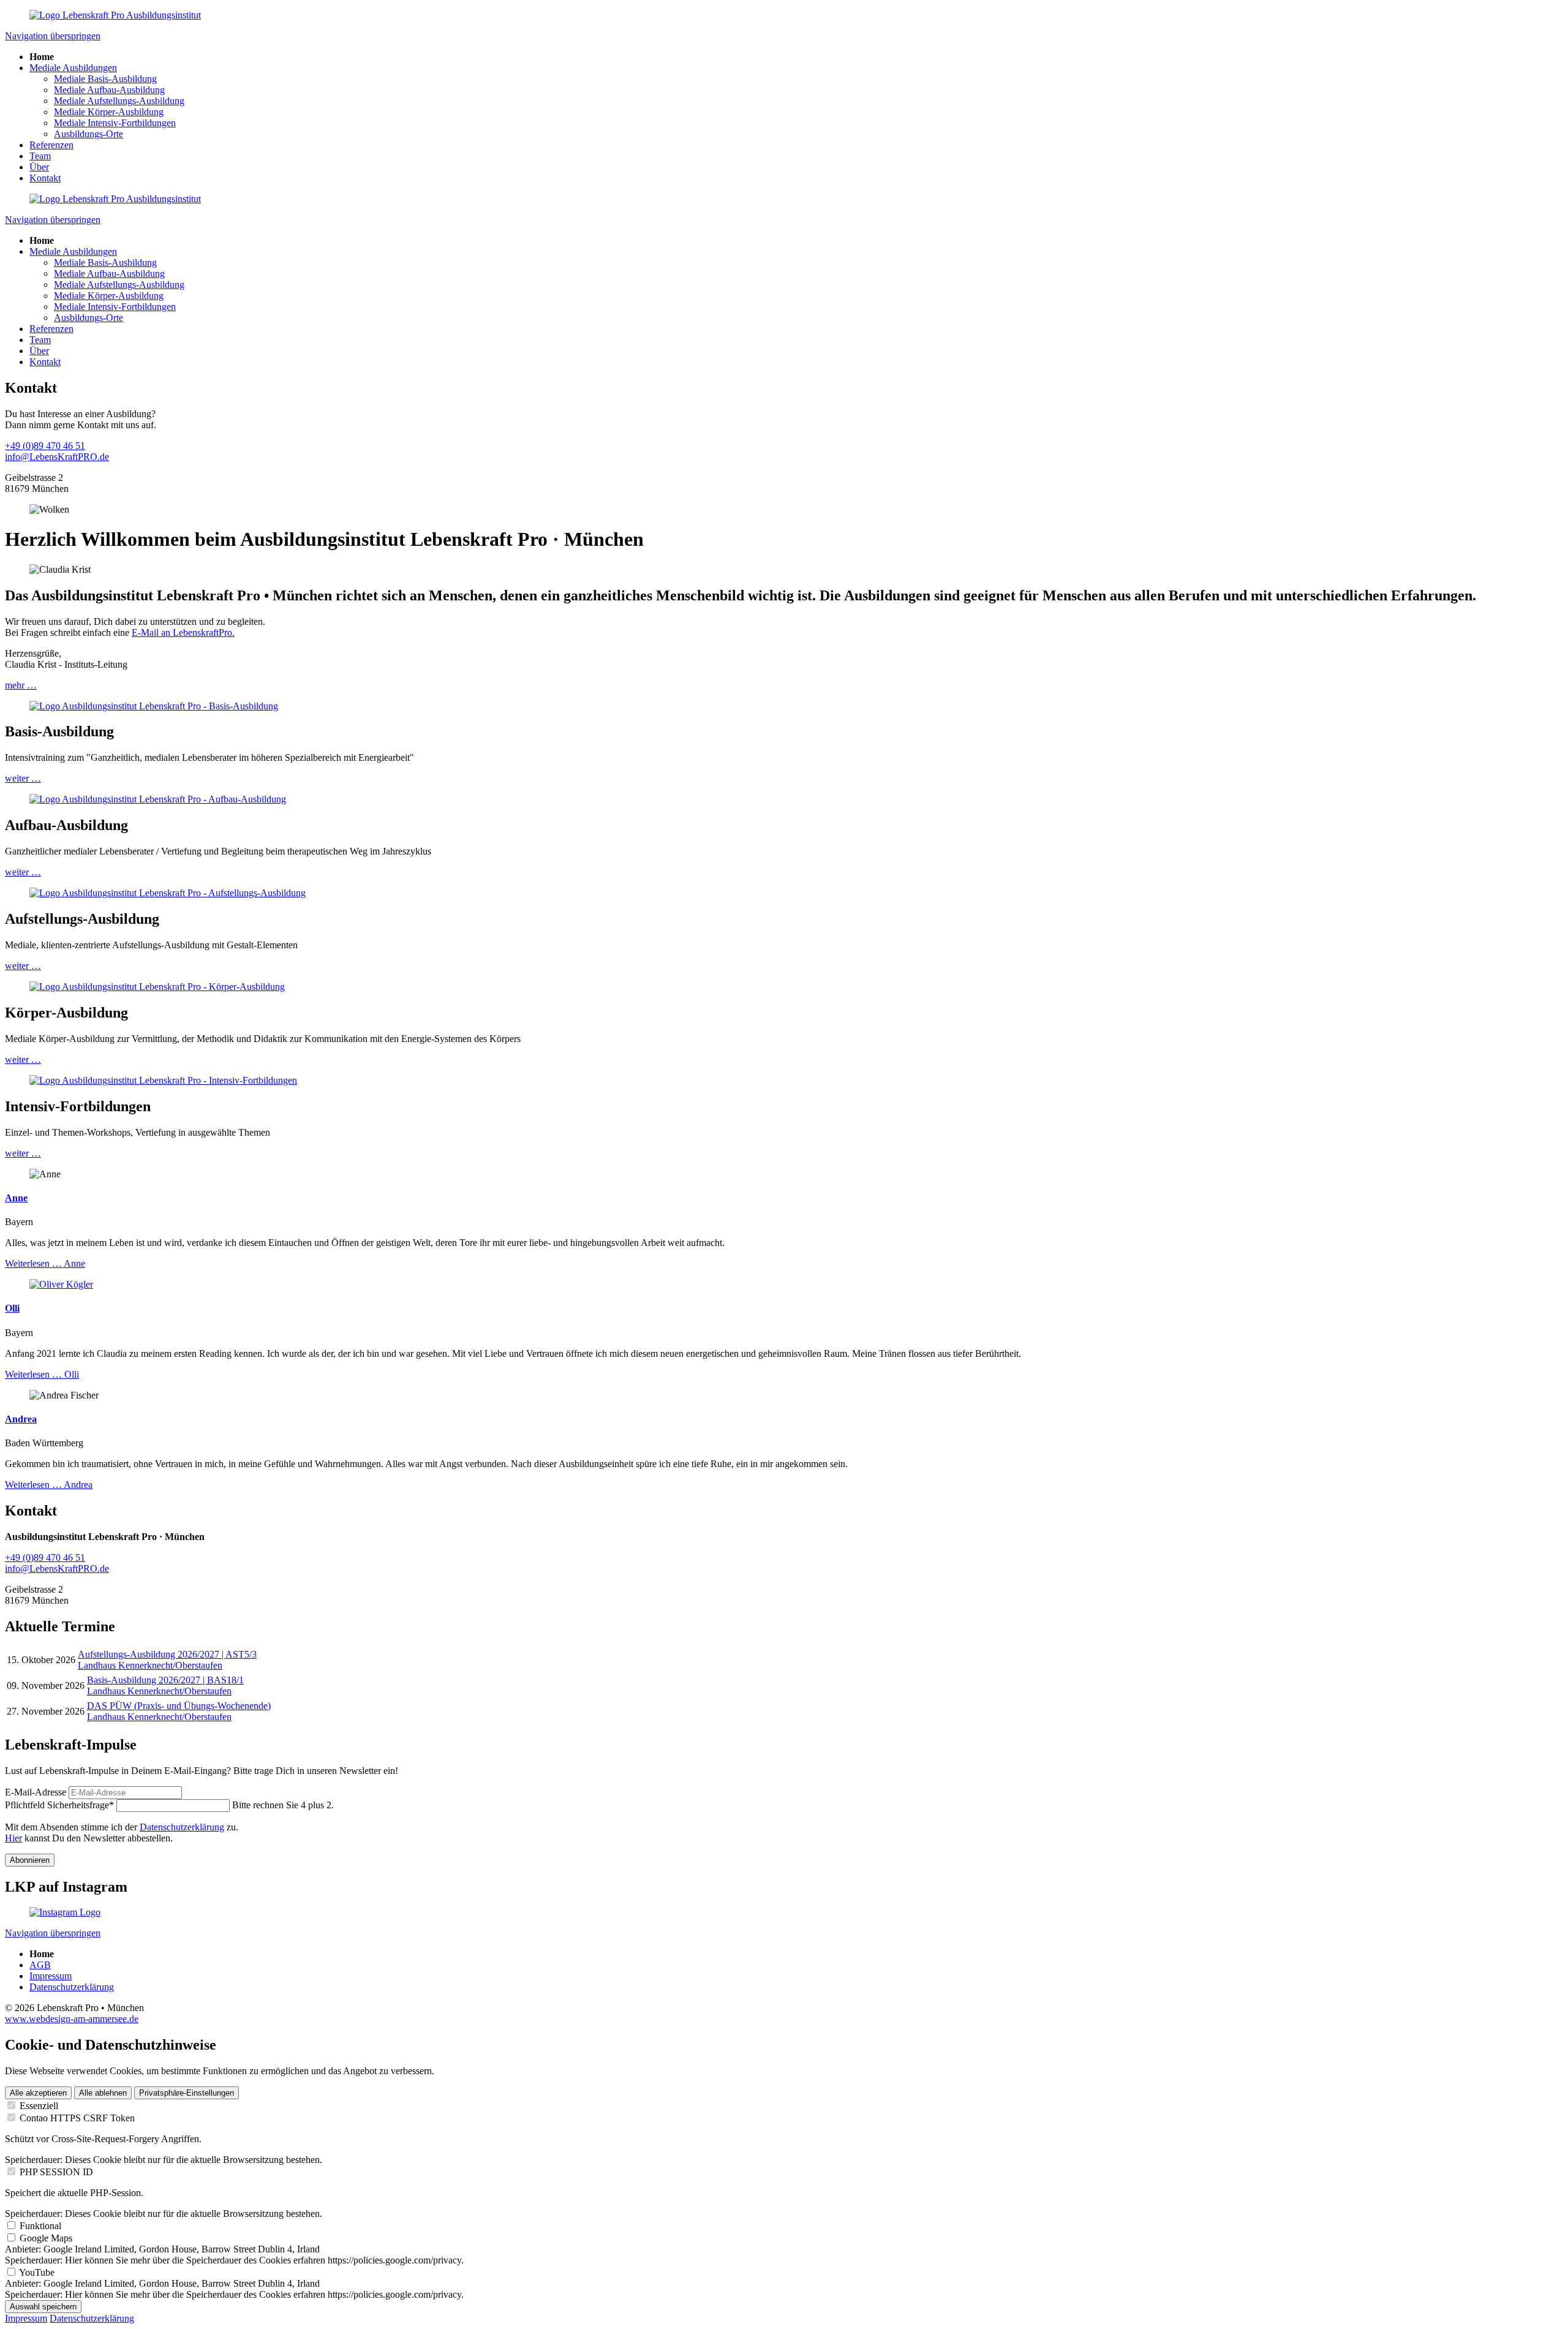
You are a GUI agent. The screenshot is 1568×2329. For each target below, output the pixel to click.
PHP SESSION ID (56, 2172)
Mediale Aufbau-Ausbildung (109, 90)
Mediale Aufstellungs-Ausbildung (119, 101)
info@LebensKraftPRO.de (57, 457)
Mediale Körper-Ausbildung (109, 112)
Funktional (40, 2226)
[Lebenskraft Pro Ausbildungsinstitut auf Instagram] (65, 1912)
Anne (16, 1198)
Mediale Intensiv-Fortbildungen (115, 123)
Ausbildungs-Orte (89, 134)
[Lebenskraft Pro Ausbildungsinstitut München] (115, 15)
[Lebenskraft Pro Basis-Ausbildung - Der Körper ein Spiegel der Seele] (157, 987)
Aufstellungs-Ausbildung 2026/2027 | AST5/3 (167, 1654)
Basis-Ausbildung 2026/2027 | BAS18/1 (165, 1680)
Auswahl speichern (43, 2307)
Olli (12, 1308)
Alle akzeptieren (38, 2093)
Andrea (21, 1419)
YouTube (37, 2272)
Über (39, 167)
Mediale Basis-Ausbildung (105, 79)
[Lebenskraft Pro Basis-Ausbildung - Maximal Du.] (154, 706)
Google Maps (46, 2238)
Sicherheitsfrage (59, 1805)
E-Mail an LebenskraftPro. (183, 632)
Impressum (51, 1976)
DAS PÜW (179, 1706)
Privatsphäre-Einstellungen (187, 2093)
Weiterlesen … (45, 1263)
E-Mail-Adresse (36, 1792)
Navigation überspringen (53, 36)
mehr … (21, 685)
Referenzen (51, 145)
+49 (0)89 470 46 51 (45, 446)
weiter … (23, 778)
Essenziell (39, 2106)
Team (40, 156)
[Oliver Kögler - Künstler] (61, 1284)
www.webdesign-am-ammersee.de (72, 2019)
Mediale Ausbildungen (73, 68)
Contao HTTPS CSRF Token (77, 2118)
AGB (40, 1965)
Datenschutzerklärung (182, 1827)
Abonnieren (30, 1860)
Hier (13, 1838)
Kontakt (45, 178)
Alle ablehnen (103, 2093)
